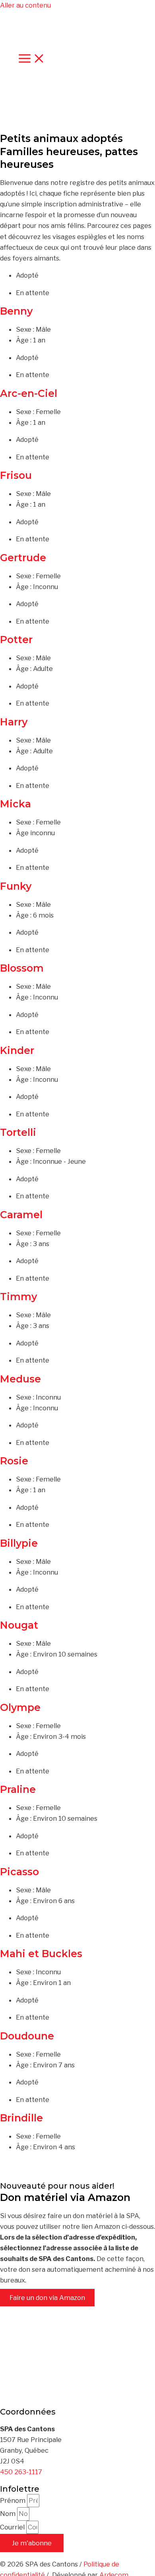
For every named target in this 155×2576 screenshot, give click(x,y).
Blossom (22, 968)
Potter (16, 640)
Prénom (14, 2500)
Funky (16, 886)
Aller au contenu (25, 5)
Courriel (13, 2527)
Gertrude (23, 558)
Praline (18, 1789)
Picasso (19, 1872)
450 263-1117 (21, 2472)
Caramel (21, 1215)
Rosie (14, 1461)
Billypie (19, 1543)
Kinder (17, 1050)
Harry (14, 722)
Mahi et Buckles (41, 1954)
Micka (15, 804)
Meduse (20, 1379)
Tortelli (18, 1132)
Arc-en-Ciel (29, 393)
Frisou (16, 475)
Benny (16, 311)
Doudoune (27, 2036)
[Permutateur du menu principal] (32, 59)
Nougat (19, 1625)
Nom (9, 2514)
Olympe (20, 1707)
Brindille (21, 2118)
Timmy (18, 1297)
